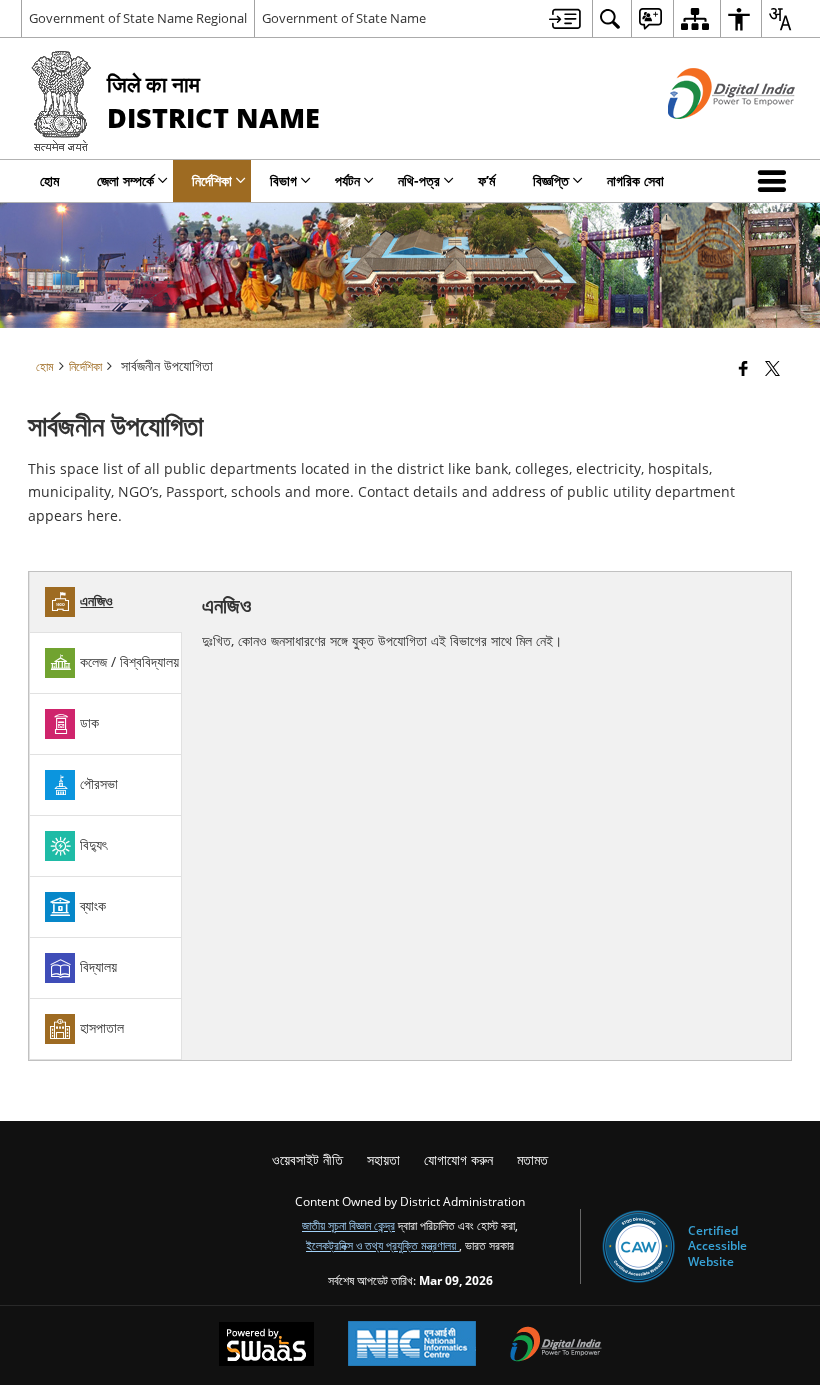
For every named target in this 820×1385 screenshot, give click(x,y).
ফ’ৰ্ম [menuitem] (486, 180)
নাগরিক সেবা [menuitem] (635, 180)
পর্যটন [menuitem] (347, 180)
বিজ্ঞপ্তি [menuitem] (551, 180)
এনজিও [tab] (96, 600)
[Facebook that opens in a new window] (743, 368)
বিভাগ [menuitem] (283, 180)
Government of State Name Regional (138, 18)
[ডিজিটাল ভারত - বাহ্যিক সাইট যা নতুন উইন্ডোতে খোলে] (706, 135)
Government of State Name (344, 18)
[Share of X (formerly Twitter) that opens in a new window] (772, 368)
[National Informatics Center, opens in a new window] (412, 1345)
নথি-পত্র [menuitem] (419, 180)
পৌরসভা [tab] (99, 783)
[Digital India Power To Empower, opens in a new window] (556, 1346)
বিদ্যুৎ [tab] (93, 844)
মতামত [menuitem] (532, 1159)
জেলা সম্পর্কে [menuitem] (125, 180)
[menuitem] (565, 18)
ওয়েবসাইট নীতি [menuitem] (307, 1159)
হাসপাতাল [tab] (102, 1027)
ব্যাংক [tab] (93, 905)
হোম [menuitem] (49, 180)
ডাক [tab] (89, 722)
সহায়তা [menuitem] (383, 1159)
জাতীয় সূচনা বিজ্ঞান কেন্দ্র (348, 1225)
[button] (776, 181)
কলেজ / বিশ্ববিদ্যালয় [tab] (129, 661)
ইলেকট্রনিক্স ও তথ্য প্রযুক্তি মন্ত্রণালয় (382, 1245)
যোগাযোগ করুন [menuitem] (458, 1159)
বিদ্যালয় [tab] (98, 966)
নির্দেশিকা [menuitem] (212, 180)
